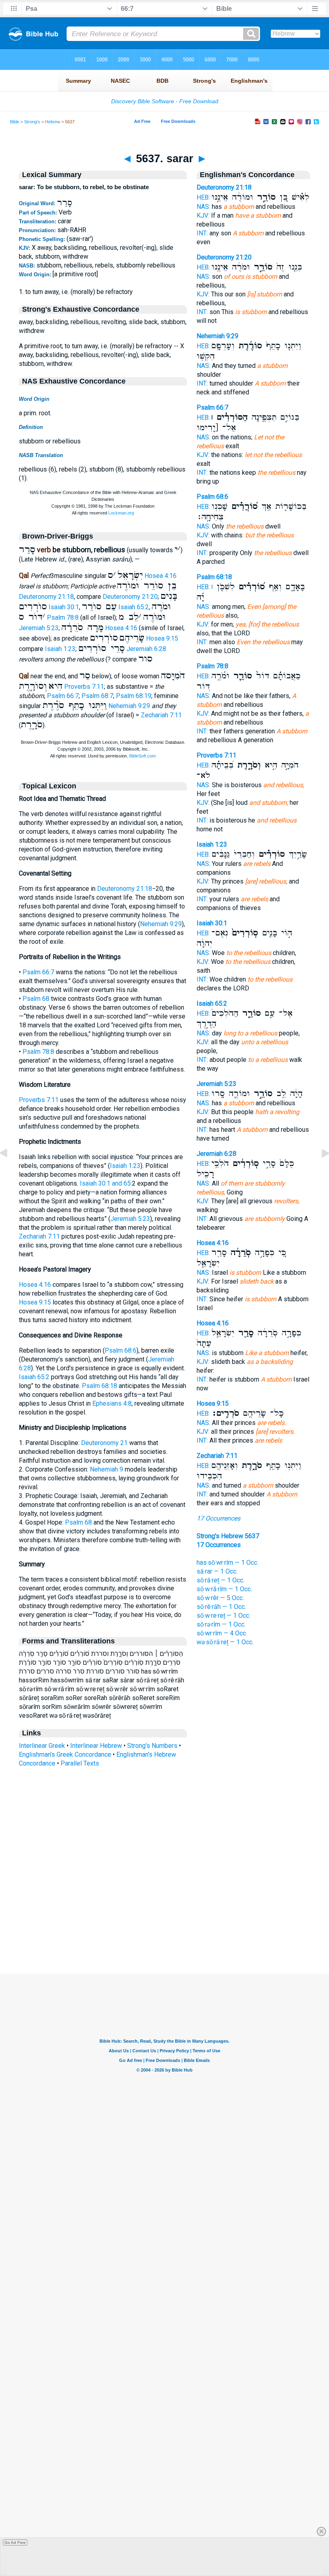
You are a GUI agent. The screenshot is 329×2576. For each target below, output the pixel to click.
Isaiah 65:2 (134, 607)
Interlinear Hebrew (96, 1746)
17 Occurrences (218, 1518)
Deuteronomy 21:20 (130, 597)
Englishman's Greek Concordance (65, 1754)
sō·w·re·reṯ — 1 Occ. (223, 1616)
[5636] (10, 1171)
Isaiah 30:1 (64, 607)
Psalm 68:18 (100, 1386)
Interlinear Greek (42, 1746)
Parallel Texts (80, 1763)
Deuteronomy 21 (104, 1443)
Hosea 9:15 (162, 638)
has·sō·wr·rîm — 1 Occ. (227, 1563)
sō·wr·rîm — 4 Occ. (222, 1633)
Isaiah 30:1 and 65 (105, 1183)
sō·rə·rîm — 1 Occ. (221, 1624)
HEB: (203, 197)
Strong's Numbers (152, 1746)
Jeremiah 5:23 (39, 628)
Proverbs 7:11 (84, 687)
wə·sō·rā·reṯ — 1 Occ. (225, 1642)
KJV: (203, 215)
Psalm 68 (36, 999)
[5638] (319, 1171)
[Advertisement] (164, 1925)
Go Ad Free (15, 2542)
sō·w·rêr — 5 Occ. (220, 1598)
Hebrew (53, 122)
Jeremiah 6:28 (146, 649)
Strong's (32, 122)
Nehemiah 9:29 (129, 706)
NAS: (203, 207)
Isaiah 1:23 (60, 649)
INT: (202, 233)
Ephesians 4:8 (112, 1403)
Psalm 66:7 (63, 696)
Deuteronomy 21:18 (46, 597)
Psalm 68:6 (121, 1350)
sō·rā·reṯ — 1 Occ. (220, 1580)
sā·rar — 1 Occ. (217, 1571)
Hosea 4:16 (160, 576)
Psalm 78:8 (63, 617)
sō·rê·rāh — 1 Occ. (221, 1607)
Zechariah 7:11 (161, 715)
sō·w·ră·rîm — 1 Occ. (224, 1589)
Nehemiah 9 (107, 1469)
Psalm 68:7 (97, 696)
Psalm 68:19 (134, 696)
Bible (15, 122)
